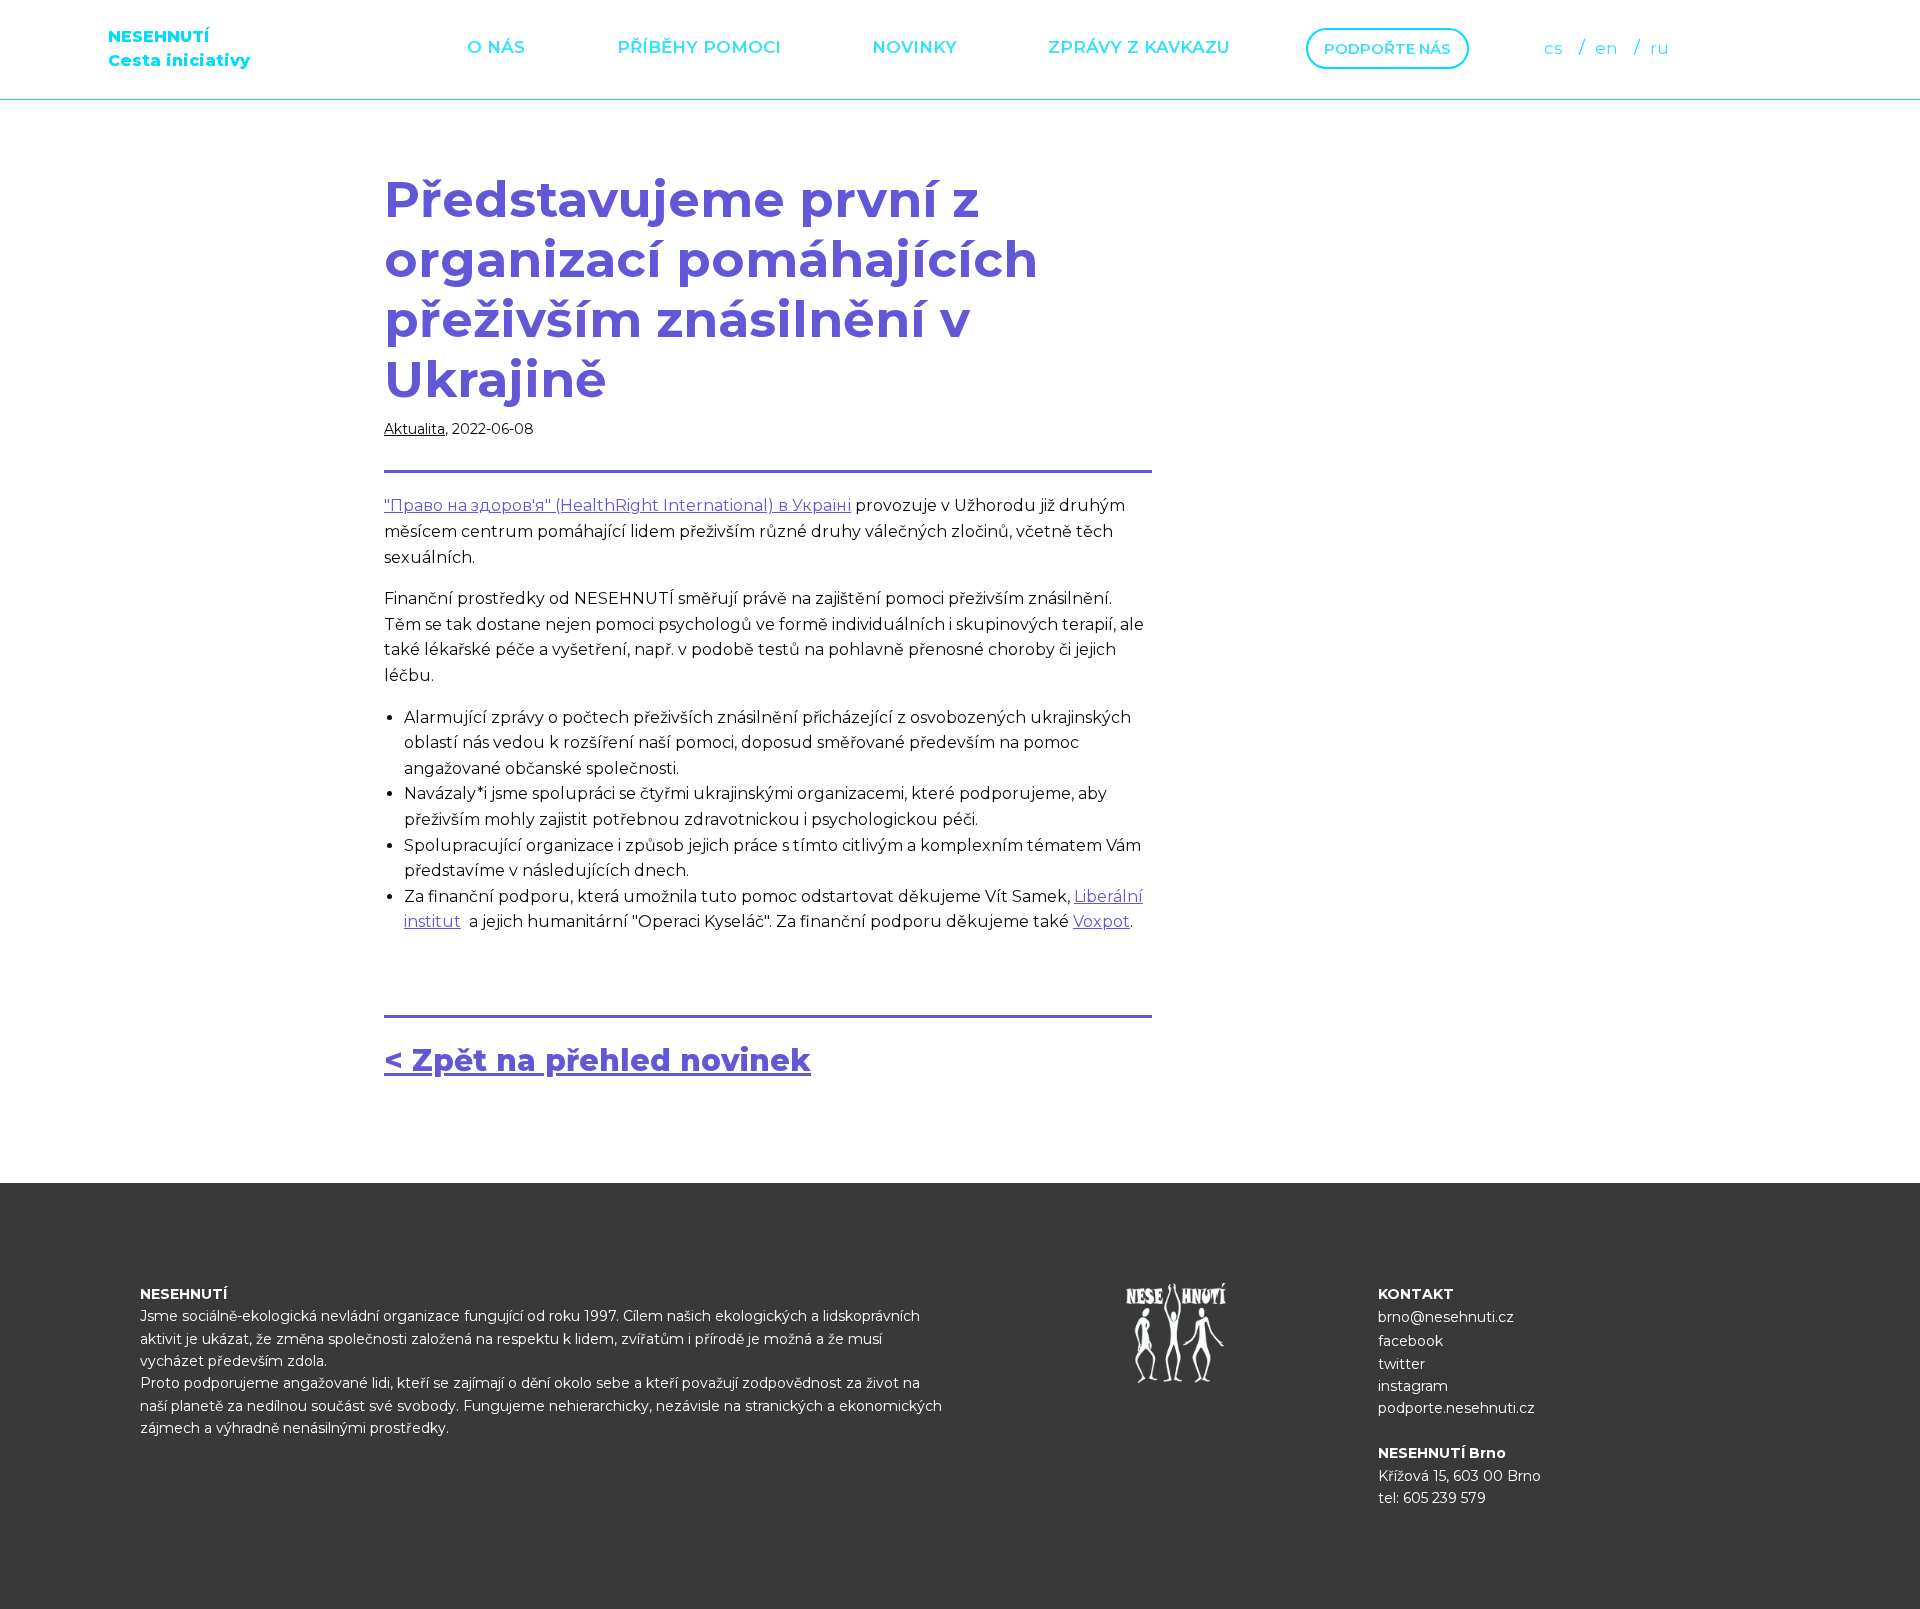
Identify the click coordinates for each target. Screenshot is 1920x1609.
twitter (1401, 1364)
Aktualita (414, 429)
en (1606, 48)
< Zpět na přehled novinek (597, 1060)
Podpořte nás (1387, 48)
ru (1659, 48)
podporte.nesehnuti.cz (1456, 1408)
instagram (1413, 1386)
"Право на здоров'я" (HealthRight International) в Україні (617, 505)
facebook (1410, 1341)
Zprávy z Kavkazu (1139, 47)
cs (1553, 48)
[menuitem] (496, 48)
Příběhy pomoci (699, 47)
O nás (496, 47)
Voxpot (1101, 921)
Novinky (914, 47)
